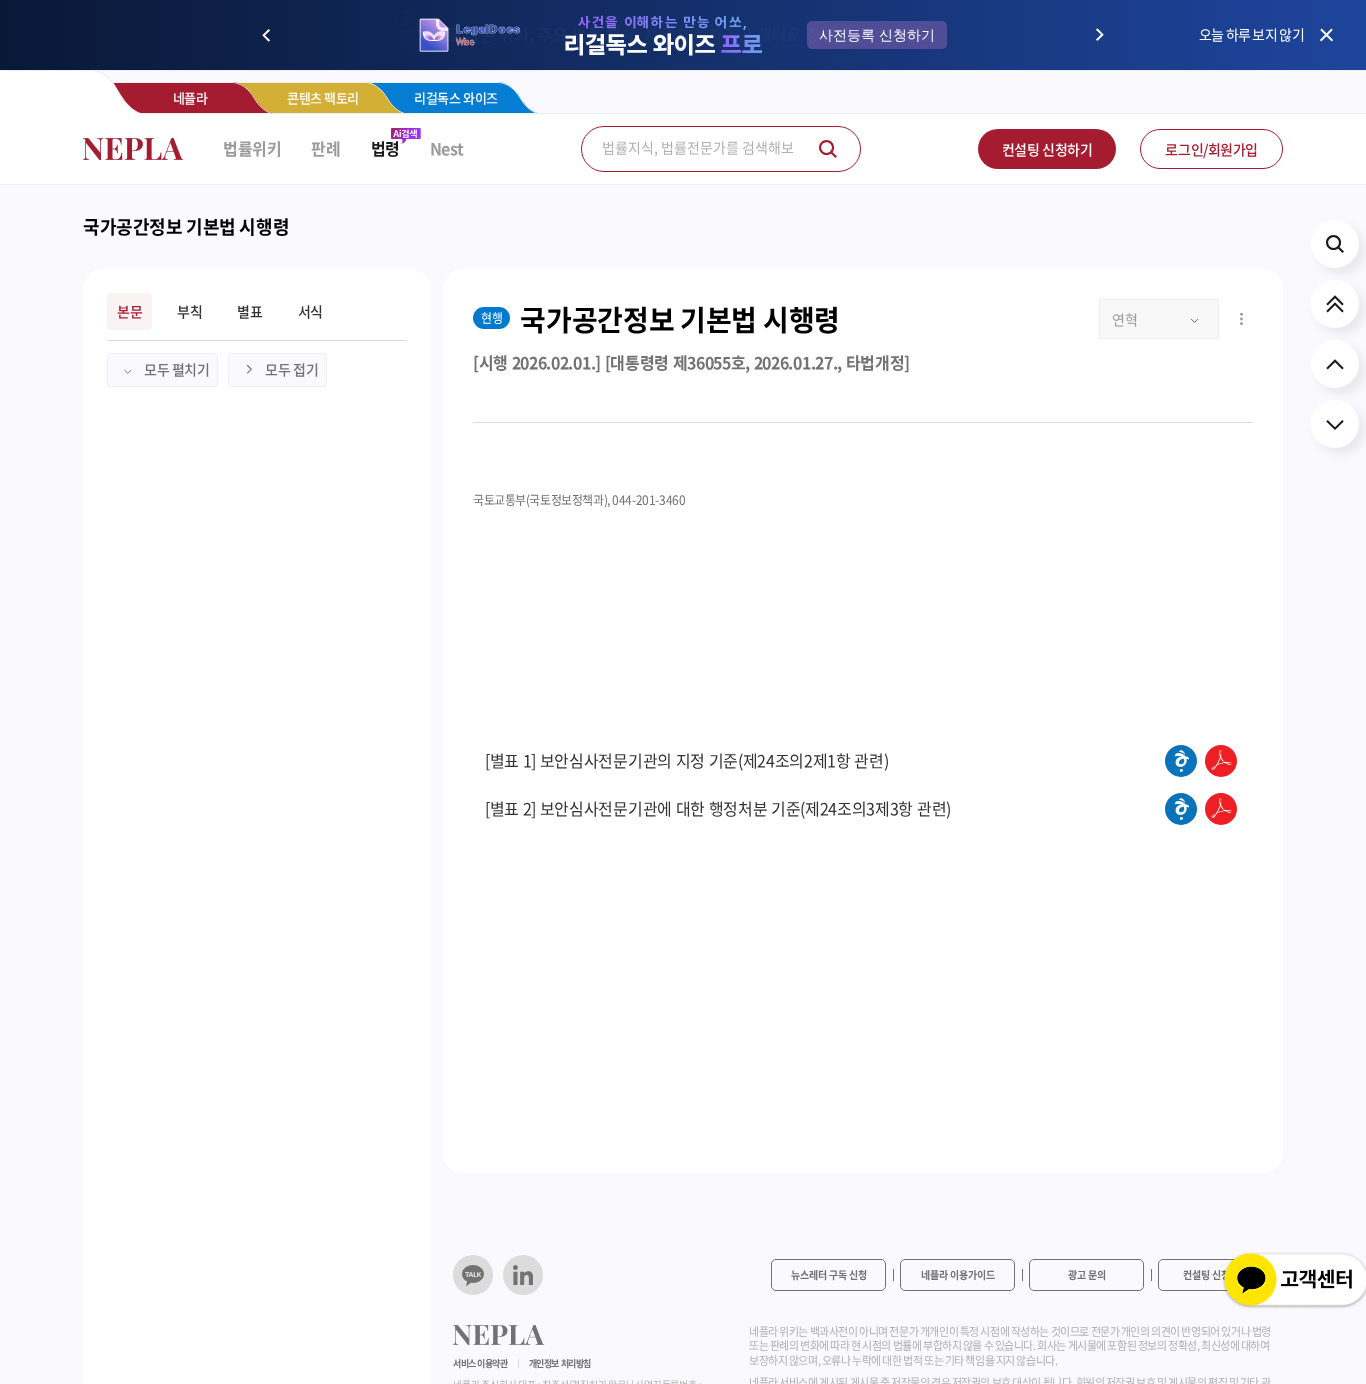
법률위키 (252, 148)
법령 (385, 148)
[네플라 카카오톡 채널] (473, 1275)
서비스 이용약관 (480, 1363)
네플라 (190, 97)
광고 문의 (1087, 1274)
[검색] (828, 149)
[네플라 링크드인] (523, 1275)
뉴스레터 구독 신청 (829, 1274)
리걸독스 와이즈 (456, 97)
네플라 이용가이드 (958, 1274)
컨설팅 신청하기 (1047, 149)
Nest (447, 148)
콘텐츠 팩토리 (323, 97)
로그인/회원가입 (1211, 149)
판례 (325, 148)
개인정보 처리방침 (560, 1363)
